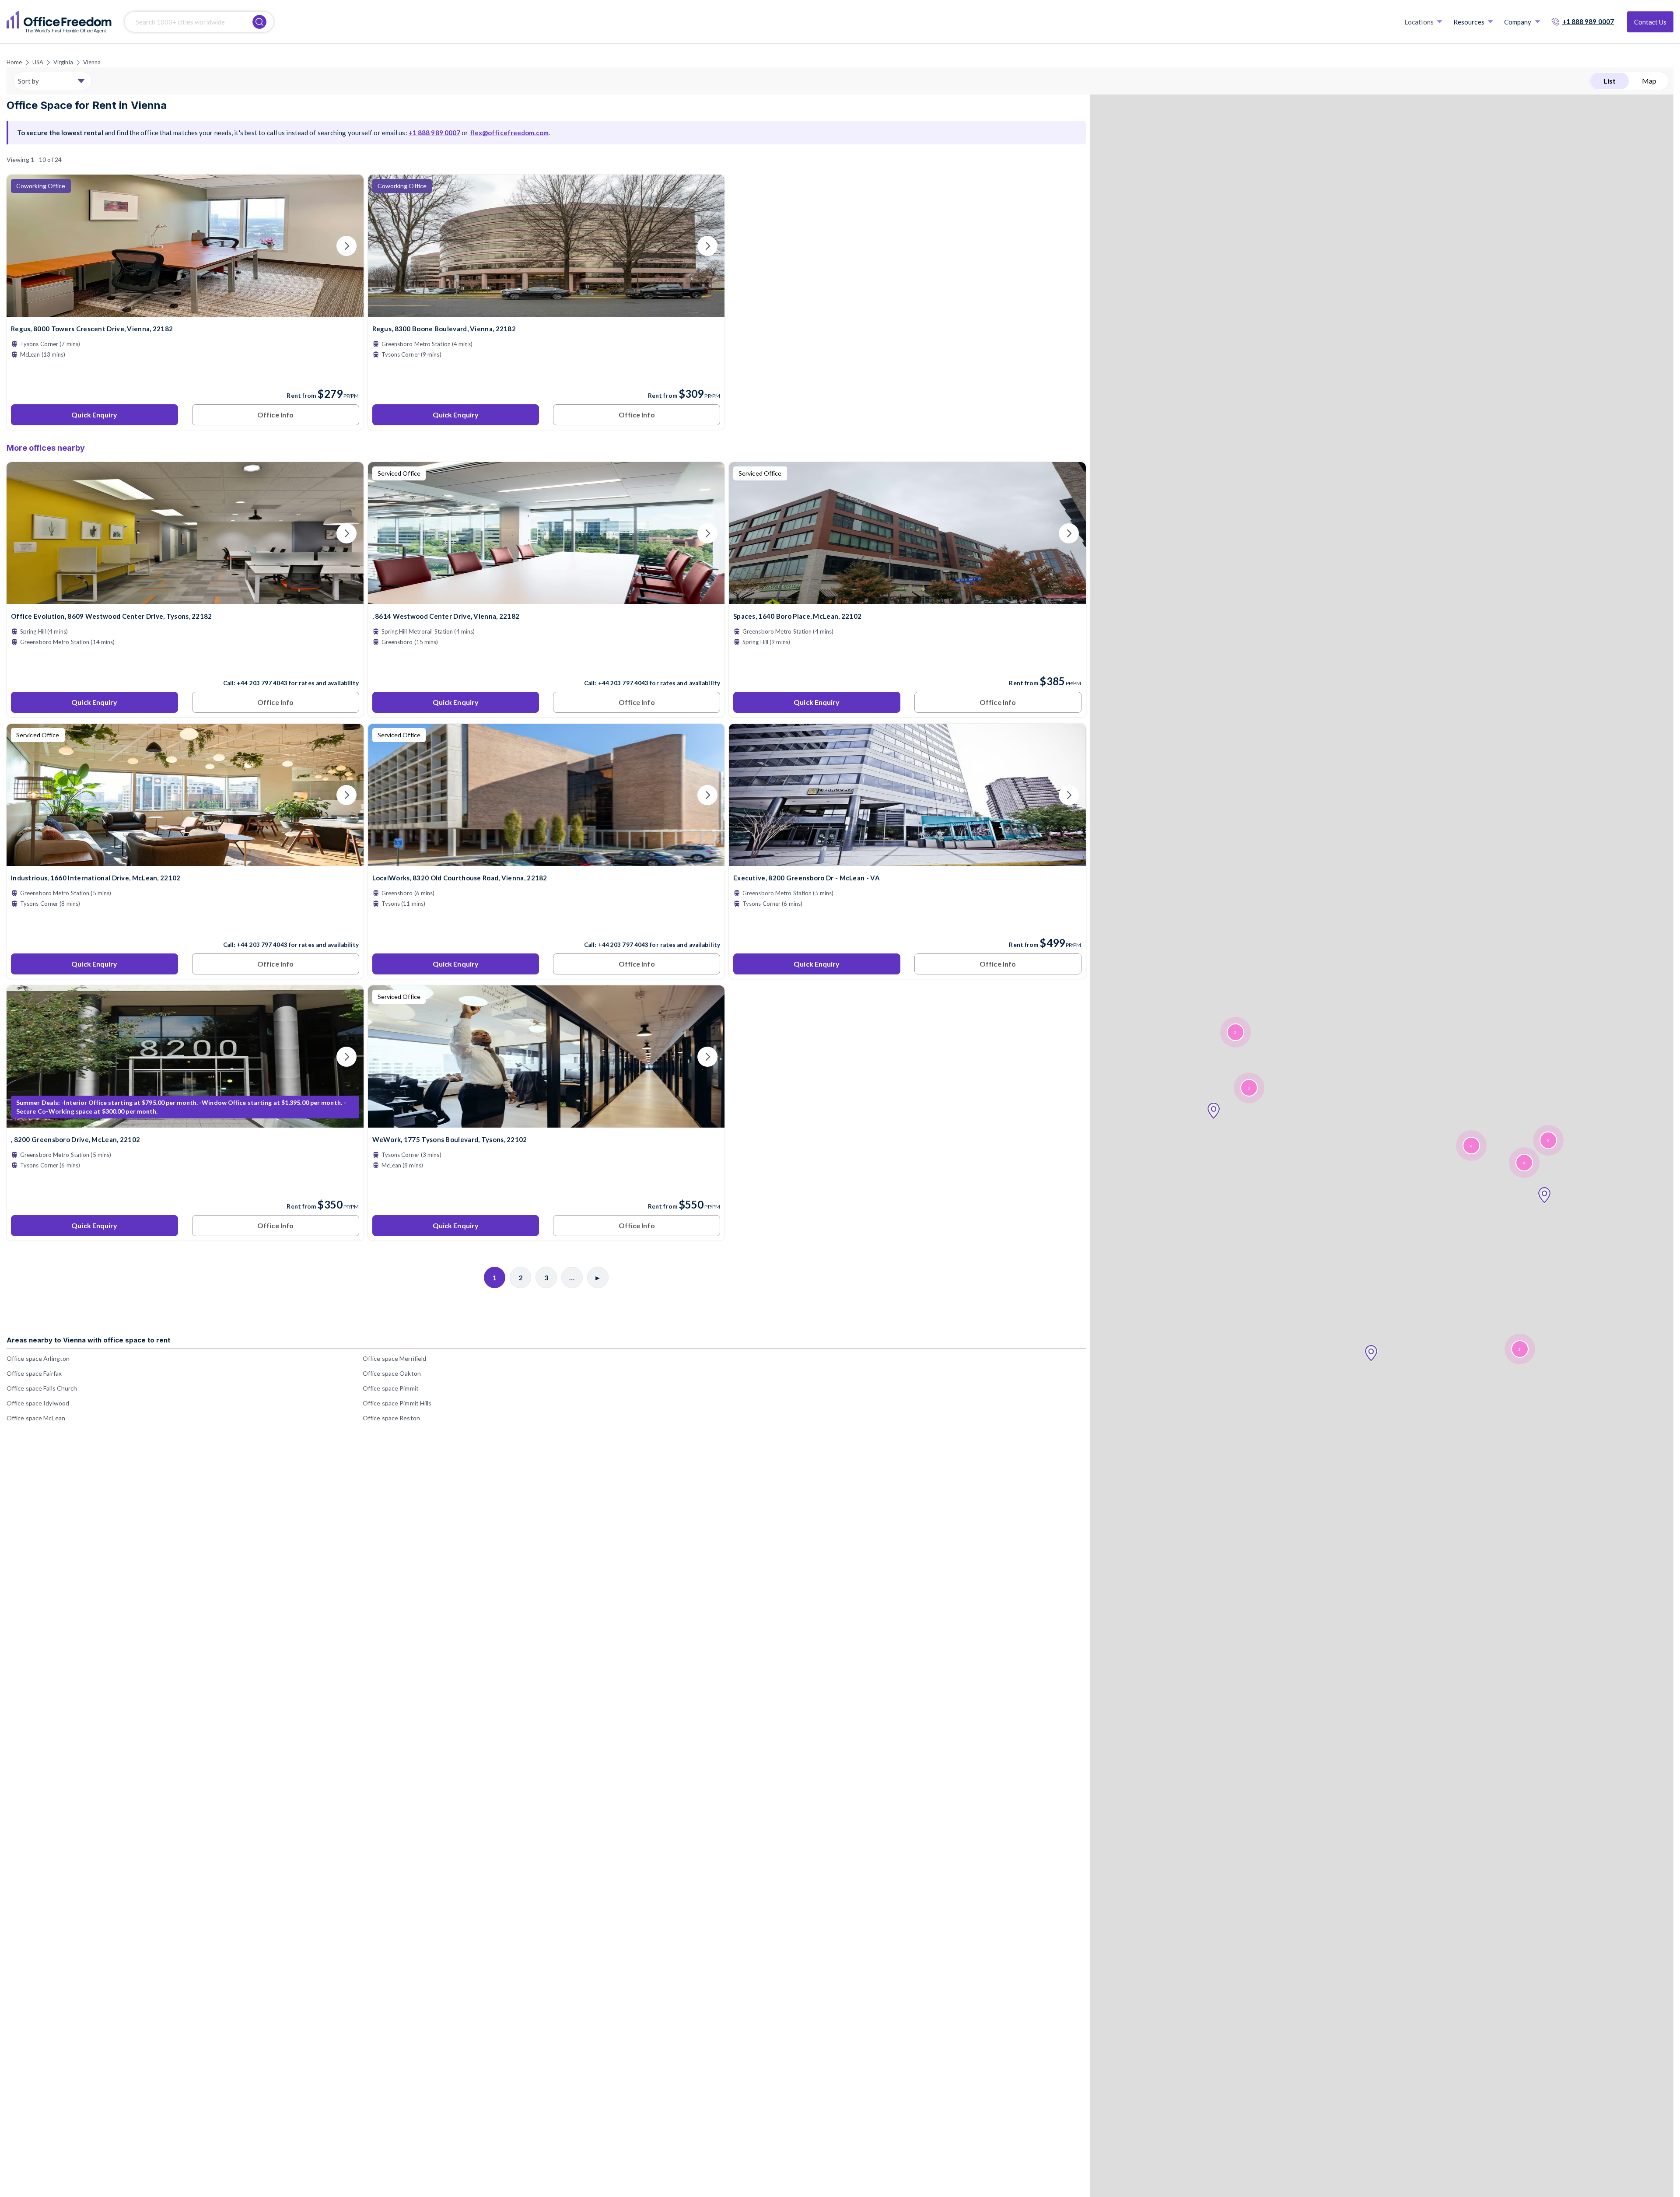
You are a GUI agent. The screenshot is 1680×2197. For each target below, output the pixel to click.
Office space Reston (391, 1418)
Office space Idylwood (38, 1403)
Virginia (63, 62)
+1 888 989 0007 (1588, 21)
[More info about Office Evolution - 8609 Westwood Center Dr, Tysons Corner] (185, 599)
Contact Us (1650, 22)
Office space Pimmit (391, 1388)
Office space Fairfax (34, 1373)
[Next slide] (346, 246)
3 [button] (1249, 1088)
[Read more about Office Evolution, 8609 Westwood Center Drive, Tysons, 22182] (185, 664)
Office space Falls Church (42, 1388)
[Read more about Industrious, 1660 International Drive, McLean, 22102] (185, 926)
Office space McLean (36, 1418)
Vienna (92, 62)
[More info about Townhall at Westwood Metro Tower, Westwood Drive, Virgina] (546, 599)
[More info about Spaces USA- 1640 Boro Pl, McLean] (907, 599)
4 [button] (1471, 1146)
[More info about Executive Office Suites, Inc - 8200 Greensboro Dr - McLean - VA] (907, 860)
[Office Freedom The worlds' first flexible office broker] (59, 22)
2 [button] (1519, 1349)
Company (1518, 22)
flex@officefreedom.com (509, 133)
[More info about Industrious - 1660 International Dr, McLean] (185, 860)
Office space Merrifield (394, 1358)
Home (14, 62)
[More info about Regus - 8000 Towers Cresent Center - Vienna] (185, 311)
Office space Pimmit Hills (397, 1403)
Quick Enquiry (94, 415)
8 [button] (1524, 1163)
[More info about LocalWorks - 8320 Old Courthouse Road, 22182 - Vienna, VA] (546, 860)
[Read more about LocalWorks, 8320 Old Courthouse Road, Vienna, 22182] (546, 926)
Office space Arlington (38, 1358)
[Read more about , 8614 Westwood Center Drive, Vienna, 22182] (546, 664)
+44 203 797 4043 (262, 683)
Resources (1469, 22)
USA (38, 62)
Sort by (28, 81)
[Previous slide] (24, 246)
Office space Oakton (392, 1373)
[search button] (259, 22)
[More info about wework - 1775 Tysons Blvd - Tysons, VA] (546, 1122)
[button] (1371, 1353)
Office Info (275, 415)
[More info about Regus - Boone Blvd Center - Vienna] (546, 311)
